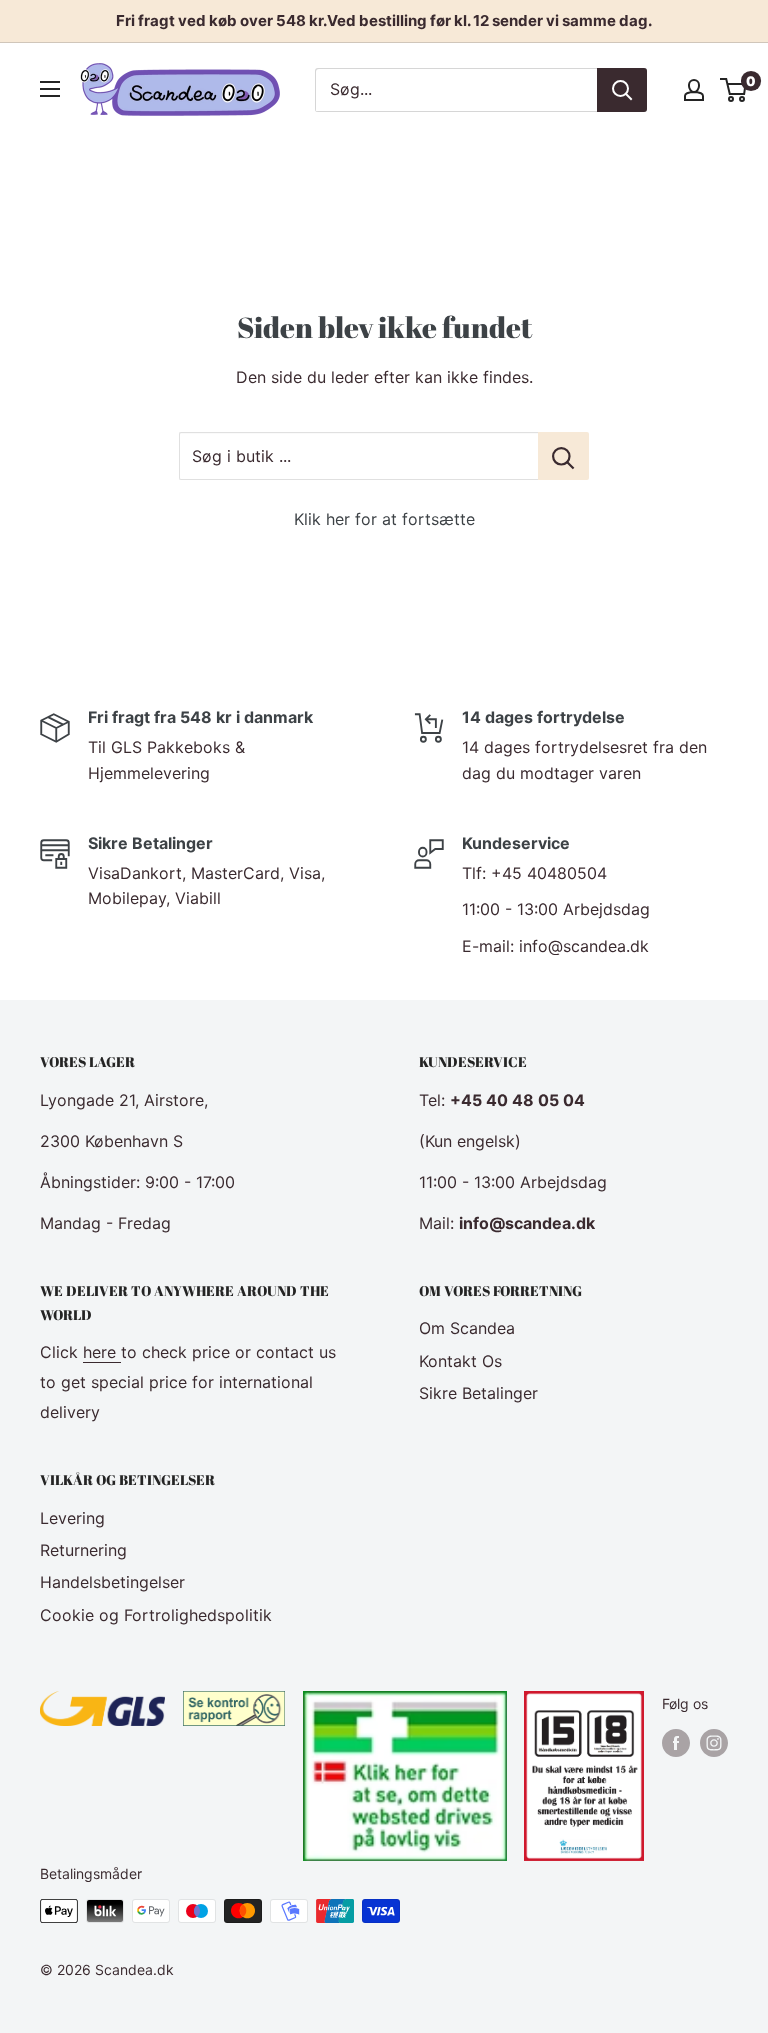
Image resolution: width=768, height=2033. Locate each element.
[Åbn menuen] (50, 89)
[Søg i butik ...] (563, 456)
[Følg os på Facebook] (676, 1743)
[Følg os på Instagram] (714, 1743)
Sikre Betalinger (478, 1393)
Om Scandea (467, 1328)
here (102, 1352)
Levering (72, 1518)
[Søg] (622, 90)
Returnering (83, 1550)
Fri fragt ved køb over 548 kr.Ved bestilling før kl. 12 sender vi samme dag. (384, 20)
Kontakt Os (460, 1361)
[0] (734, 90)
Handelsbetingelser (112, 1582)
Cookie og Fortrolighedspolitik (156, 1615)
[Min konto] (694, 90)
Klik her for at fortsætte (384, 519)
